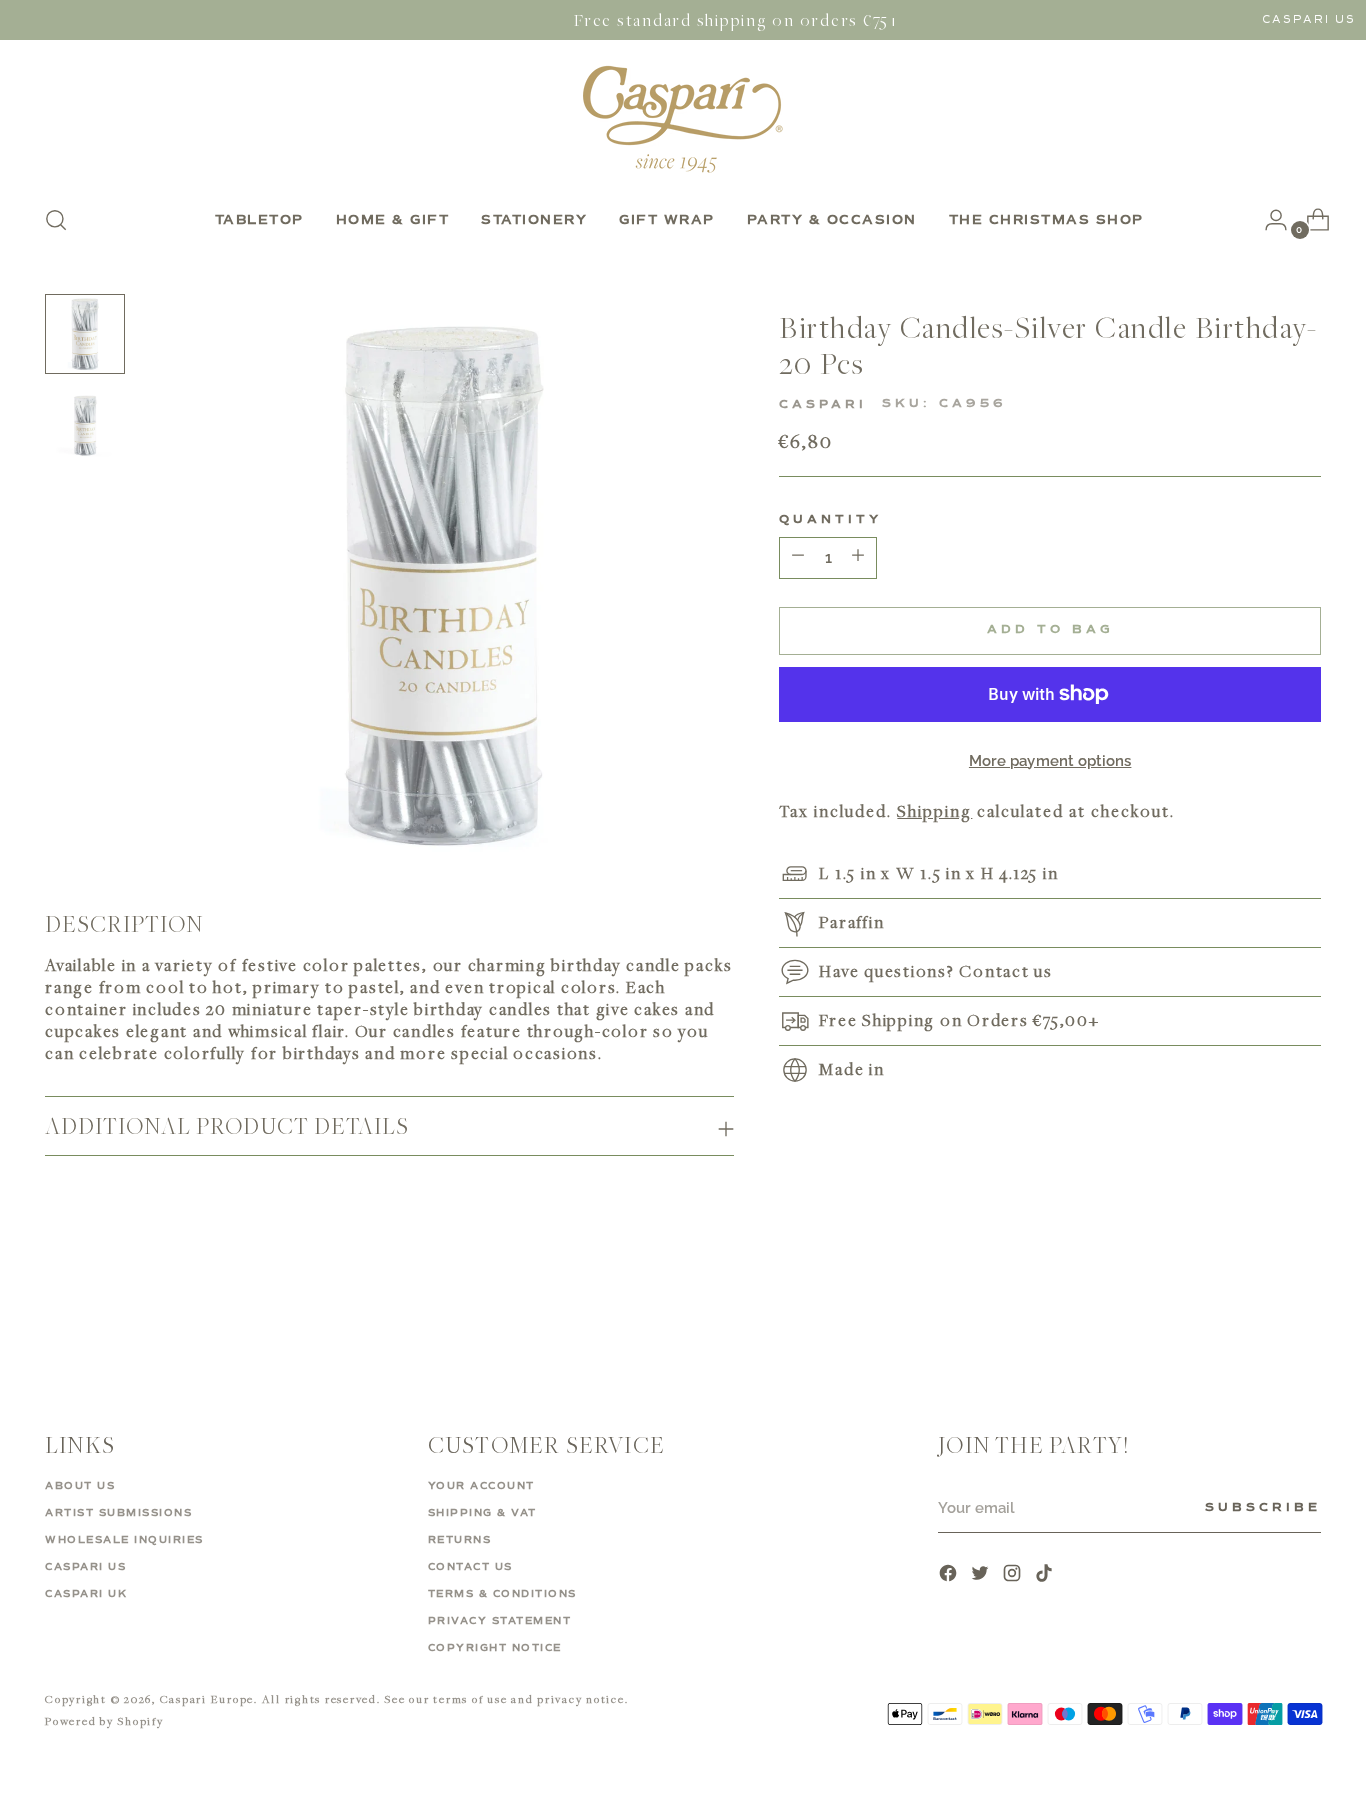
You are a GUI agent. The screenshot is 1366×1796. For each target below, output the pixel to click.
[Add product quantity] (798, 557)
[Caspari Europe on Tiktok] (1046, 1575)
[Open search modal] (56, 220)
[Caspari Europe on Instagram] (1014, 1575)
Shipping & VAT (482, 1513)
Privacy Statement (500, 1621)
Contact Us (470, 1567)
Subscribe (1263, 1508)
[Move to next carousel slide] (1304, 1310)
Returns (460, 1540)
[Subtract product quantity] (858, 557)
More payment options (1050, 760)
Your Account (481, 1486)
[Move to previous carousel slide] (1258, 1311)
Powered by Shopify (104, 1720)
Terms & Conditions (502, 1594)
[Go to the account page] (1268, 220)
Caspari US (1309, 19)
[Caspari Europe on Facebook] (950, 1575)
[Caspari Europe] (683, 119)
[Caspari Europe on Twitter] (982, 1575)
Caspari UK (86, 1594)
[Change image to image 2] (85, 426)
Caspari (823, 405)
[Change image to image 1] (85, 334)
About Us (80, 1486)
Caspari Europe (207, 1698)
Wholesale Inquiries (124, 1540)
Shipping (934, 811)
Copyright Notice (495, 1648)
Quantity (830, 519)
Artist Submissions (118, 1513)
